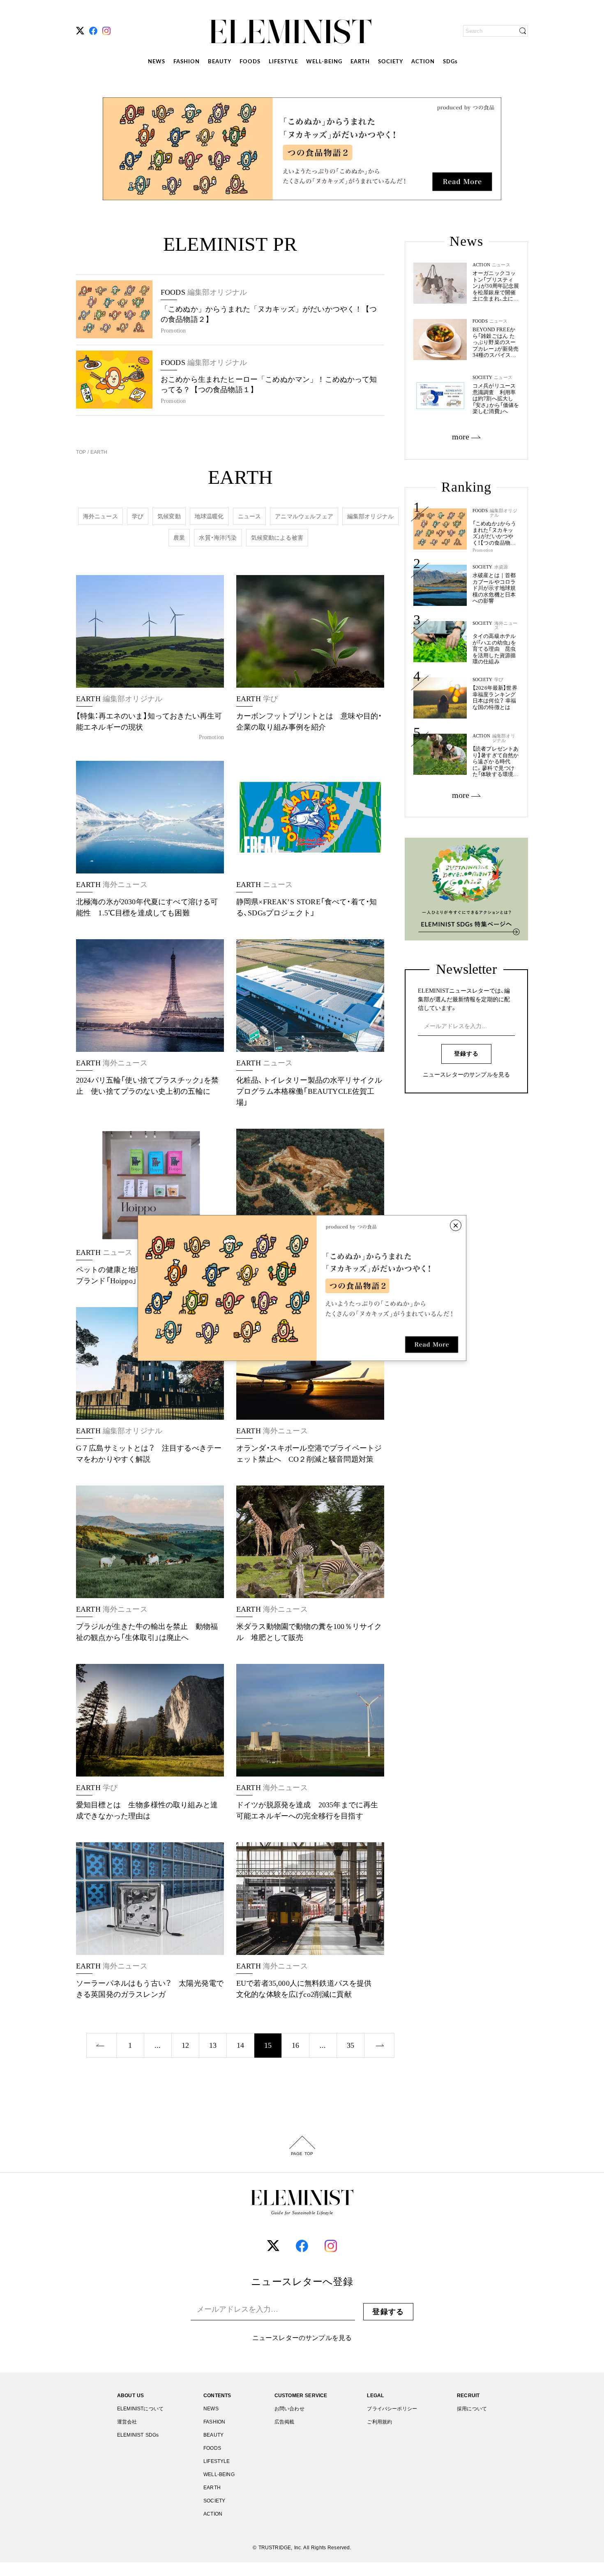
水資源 (501, 567)
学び (138, 516)
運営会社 (127, 2422)
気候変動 (169, 516)
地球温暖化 (209, 516)
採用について (472, 2409)
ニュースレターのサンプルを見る (466, 1075)
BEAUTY (220, 62)
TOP (82, 452)
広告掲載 (285, 2422)
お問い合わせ (289, 2409)
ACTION (423, 62)
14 (240, 2045)
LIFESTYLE (283, 62)
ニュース (250, 516)
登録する (466, 1054)
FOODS (250, 62)
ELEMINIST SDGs (138, 2435)
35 (350, 2045)
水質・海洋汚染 (218, 538)
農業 (179, 538)
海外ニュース (100, 516)
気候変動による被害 (277, 538)
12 (185, 2045)
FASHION (187, 62)
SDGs (450, 62)
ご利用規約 (379, 2422)
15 (268, 2045)
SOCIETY (391, 62)
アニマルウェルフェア (304, 516)
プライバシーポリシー (392, 2409)
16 (295, 2045)
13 (213, 2045)
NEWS (157, 62)
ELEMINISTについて (140, 2409)
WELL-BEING (324, 62)
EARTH (360, 62)
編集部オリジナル (370, 516)
